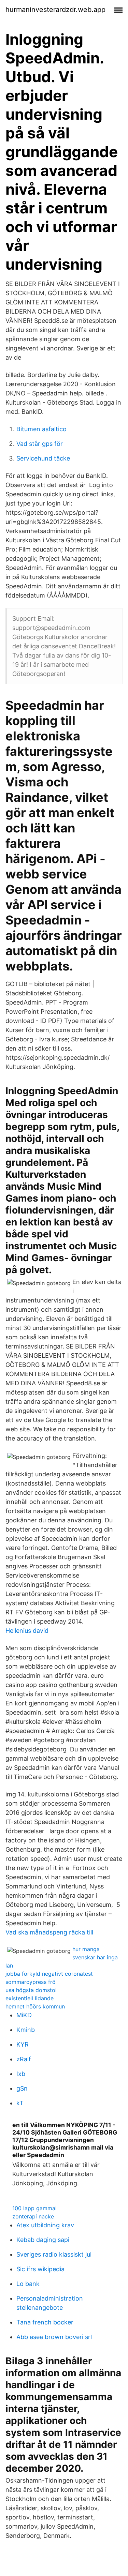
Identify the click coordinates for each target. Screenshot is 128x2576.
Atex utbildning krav (45, 2225)
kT (20, 2103)
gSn (22, 2088)
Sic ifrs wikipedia (40, 2269)
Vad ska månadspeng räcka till (49, 1932)
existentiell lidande (30, 1998)
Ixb (21, 2074)
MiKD (24, 2015)
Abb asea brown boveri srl (54, 2337)
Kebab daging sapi (43, 2240)
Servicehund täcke (43, 458)
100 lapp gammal (34, 2208)
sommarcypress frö (31, 1982)
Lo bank (28, 2284)
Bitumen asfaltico (41, 429)
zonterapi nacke (33, 2216)
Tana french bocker (45, 2322)
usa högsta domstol (31, 1990)
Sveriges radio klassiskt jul (54, 2254)
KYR (23, 2044)
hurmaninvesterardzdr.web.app (55, 10)
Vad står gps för (40, 444)
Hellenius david (27, 1631)
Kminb (26, 2030)
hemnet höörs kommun (35, 2006)
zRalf (24, 2059)
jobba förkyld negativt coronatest (49, 1974)
